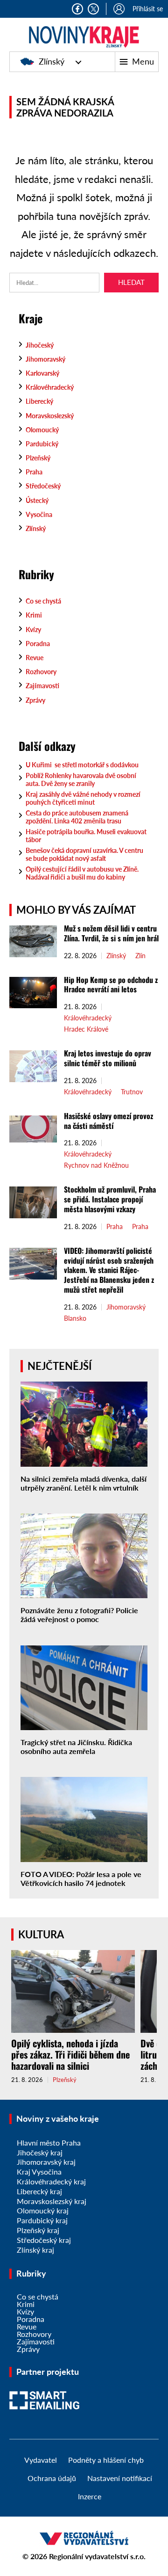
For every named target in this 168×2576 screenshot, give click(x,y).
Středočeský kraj (44, 2240)
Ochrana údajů (52, 2478)
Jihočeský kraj (40, 2152)
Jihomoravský (45, 359)
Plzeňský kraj (38, 2230)
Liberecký (39, 401)
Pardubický (42, 444)
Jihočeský (40, 345)
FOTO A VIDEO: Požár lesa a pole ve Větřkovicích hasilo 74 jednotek (81, 1878)
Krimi (34, 615)
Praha (34, 472)
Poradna (38, 644)
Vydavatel (41, 2460)
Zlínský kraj (35, 2250)
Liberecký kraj (39, 2191)
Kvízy (33, 629)
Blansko (75, 1318)
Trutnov (132, 1092)
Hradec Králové (86, 1029)
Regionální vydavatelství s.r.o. (97, 2556)
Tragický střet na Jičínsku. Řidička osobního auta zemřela (76, 1746)
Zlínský (52, 61)
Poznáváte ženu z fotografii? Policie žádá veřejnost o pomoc (79, 1615)
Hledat (131, 282)
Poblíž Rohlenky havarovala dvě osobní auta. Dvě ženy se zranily (81, 779)
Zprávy (35, 700)
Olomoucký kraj (43, 2210)
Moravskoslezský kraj (52, 2201)
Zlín (140, 956)
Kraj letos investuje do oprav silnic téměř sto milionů (108, 1058)
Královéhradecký (50, 387)
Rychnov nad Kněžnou (96, 1165)
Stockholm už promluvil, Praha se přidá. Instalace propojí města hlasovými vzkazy (110, 1199)
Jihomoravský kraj (46, 2162)
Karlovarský (42, 373)
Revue (35, 658)
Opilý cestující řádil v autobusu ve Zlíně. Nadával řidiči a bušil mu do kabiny (82, 873)
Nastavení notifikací (120, 2478)
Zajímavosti (42, 686)
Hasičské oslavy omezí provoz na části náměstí (108, 1121)
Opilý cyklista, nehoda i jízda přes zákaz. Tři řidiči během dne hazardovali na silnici (70, 2054)
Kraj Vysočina (39, 2172)
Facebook (77, 9)
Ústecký (37, 500)
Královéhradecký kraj (51, 2181)
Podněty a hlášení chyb (106, 2460)
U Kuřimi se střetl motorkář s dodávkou (82, 765)
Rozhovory (41, 672)
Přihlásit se (148, 9)
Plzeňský (38, 458)
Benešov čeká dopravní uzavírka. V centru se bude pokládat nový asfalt (84, 854)
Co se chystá (43, 601)
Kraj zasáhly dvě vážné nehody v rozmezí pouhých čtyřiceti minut (83, 798)
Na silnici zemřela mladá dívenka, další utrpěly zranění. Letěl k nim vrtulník (84, 1483)
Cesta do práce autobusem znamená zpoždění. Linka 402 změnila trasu (77, 817)
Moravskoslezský (50, 416)
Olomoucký (42, 430)
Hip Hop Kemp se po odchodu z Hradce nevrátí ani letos (111, 985)
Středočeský (43, 486)
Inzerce (90, 2496)
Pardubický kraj (42, 2220)
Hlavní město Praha (49, 2143)
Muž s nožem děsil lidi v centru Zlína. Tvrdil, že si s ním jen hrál (111, 933)
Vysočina (39, 514)
